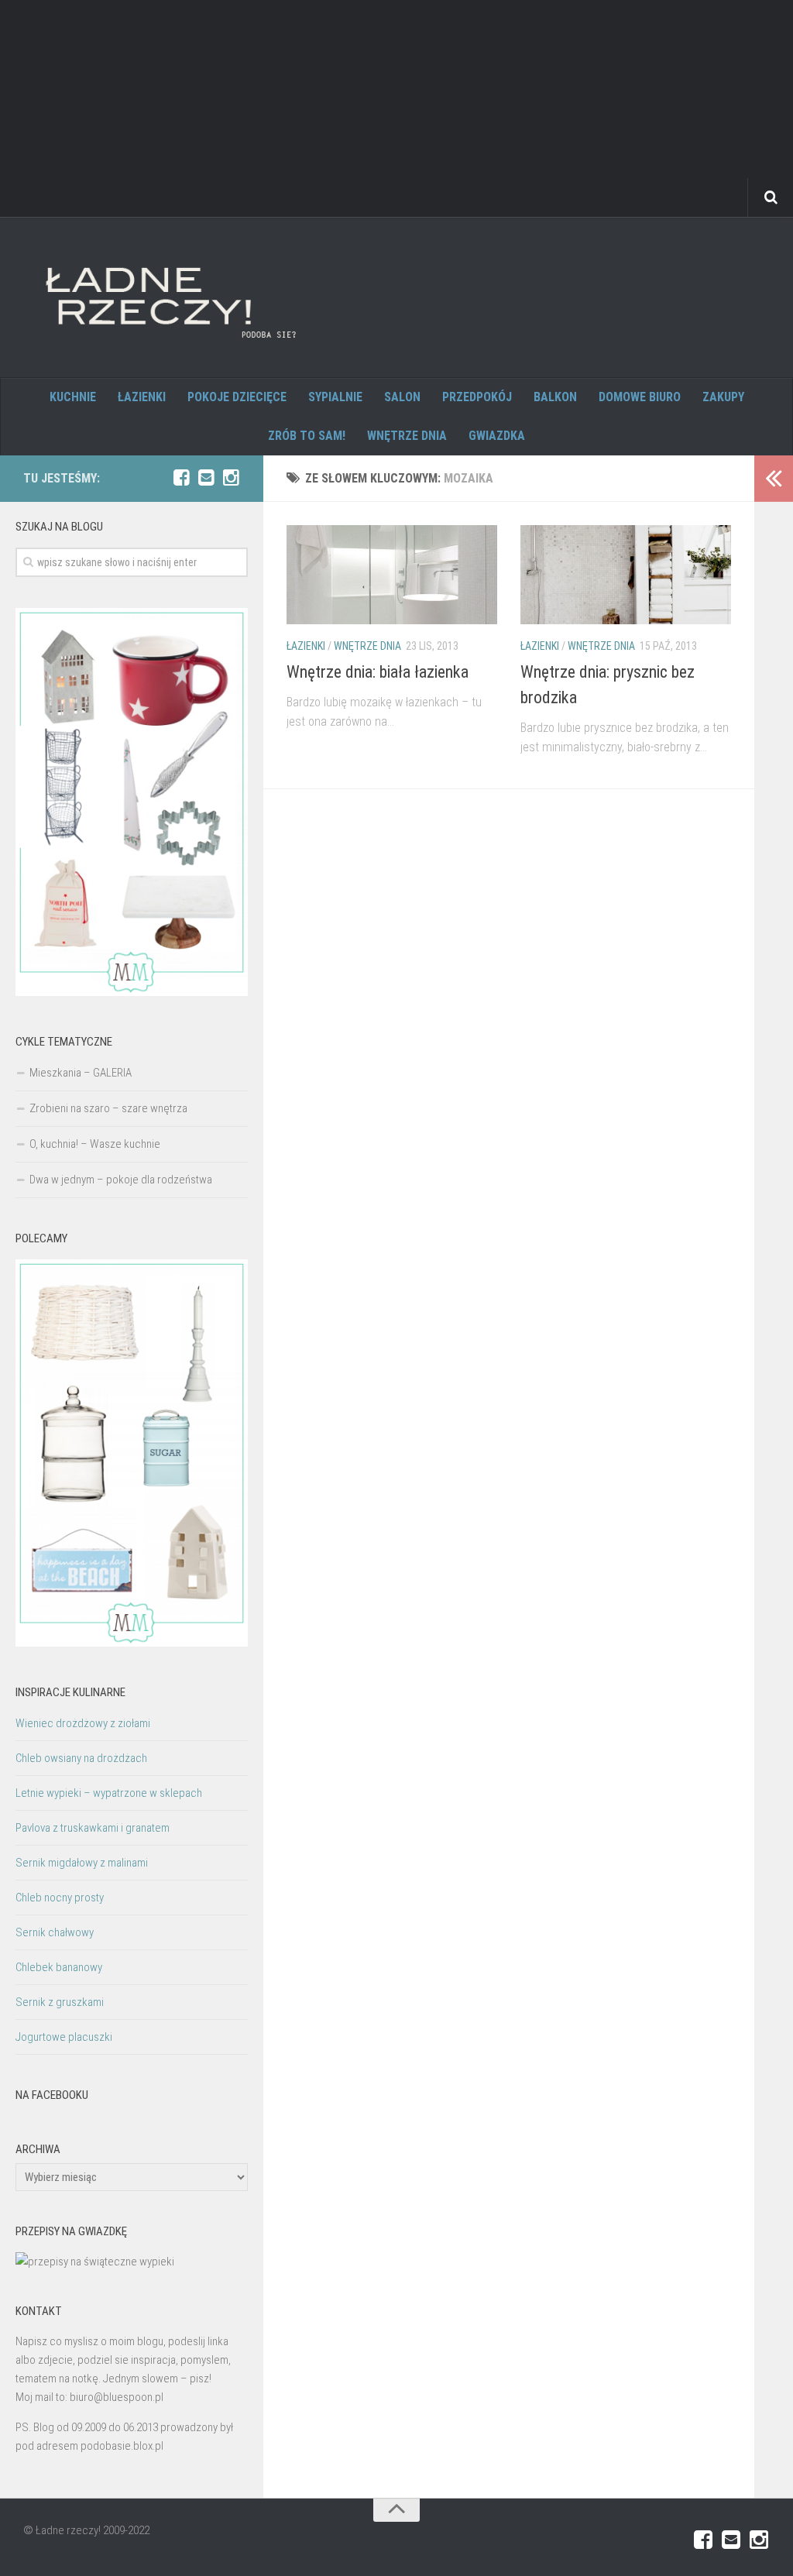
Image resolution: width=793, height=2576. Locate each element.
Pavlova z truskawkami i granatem (93, 1828)
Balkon (555, 397)
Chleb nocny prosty (60, 1898)
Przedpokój (477, 397)
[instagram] (231, 478)
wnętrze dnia (407, 436)
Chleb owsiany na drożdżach (81, 1758)
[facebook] (181, 478)
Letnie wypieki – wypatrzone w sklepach (109, 1793)
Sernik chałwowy (55, 1932)
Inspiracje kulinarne (70, 1692)
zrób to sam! (307, 436)
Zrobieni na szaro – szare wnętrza (108, 1108)
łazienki (142, 397)
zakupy (723, 397)
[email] (206, 478)
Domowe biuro (640, 397)
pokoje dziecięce (237, 397)
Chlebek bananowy (59, 1967)
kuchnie (73, 397)
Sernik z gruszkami (60, 2002)
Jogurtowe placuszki (64, 2037)
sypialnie (335, 397)
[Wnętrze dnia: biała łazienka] (392, 575)
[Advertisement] (396, 108)
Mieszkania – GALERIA (81, 1073)
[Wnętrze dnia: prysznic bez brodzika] (626, 575)
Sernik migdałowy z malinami (82, 1863)
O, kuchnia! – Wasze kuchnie (95, 1144)
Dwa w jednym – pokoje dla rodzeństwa (121, 1180)
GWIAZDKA (497, 436)
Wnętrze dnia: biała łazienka (378, 672)
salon (402, 397)
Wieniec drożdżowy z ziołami (83, 1723)
